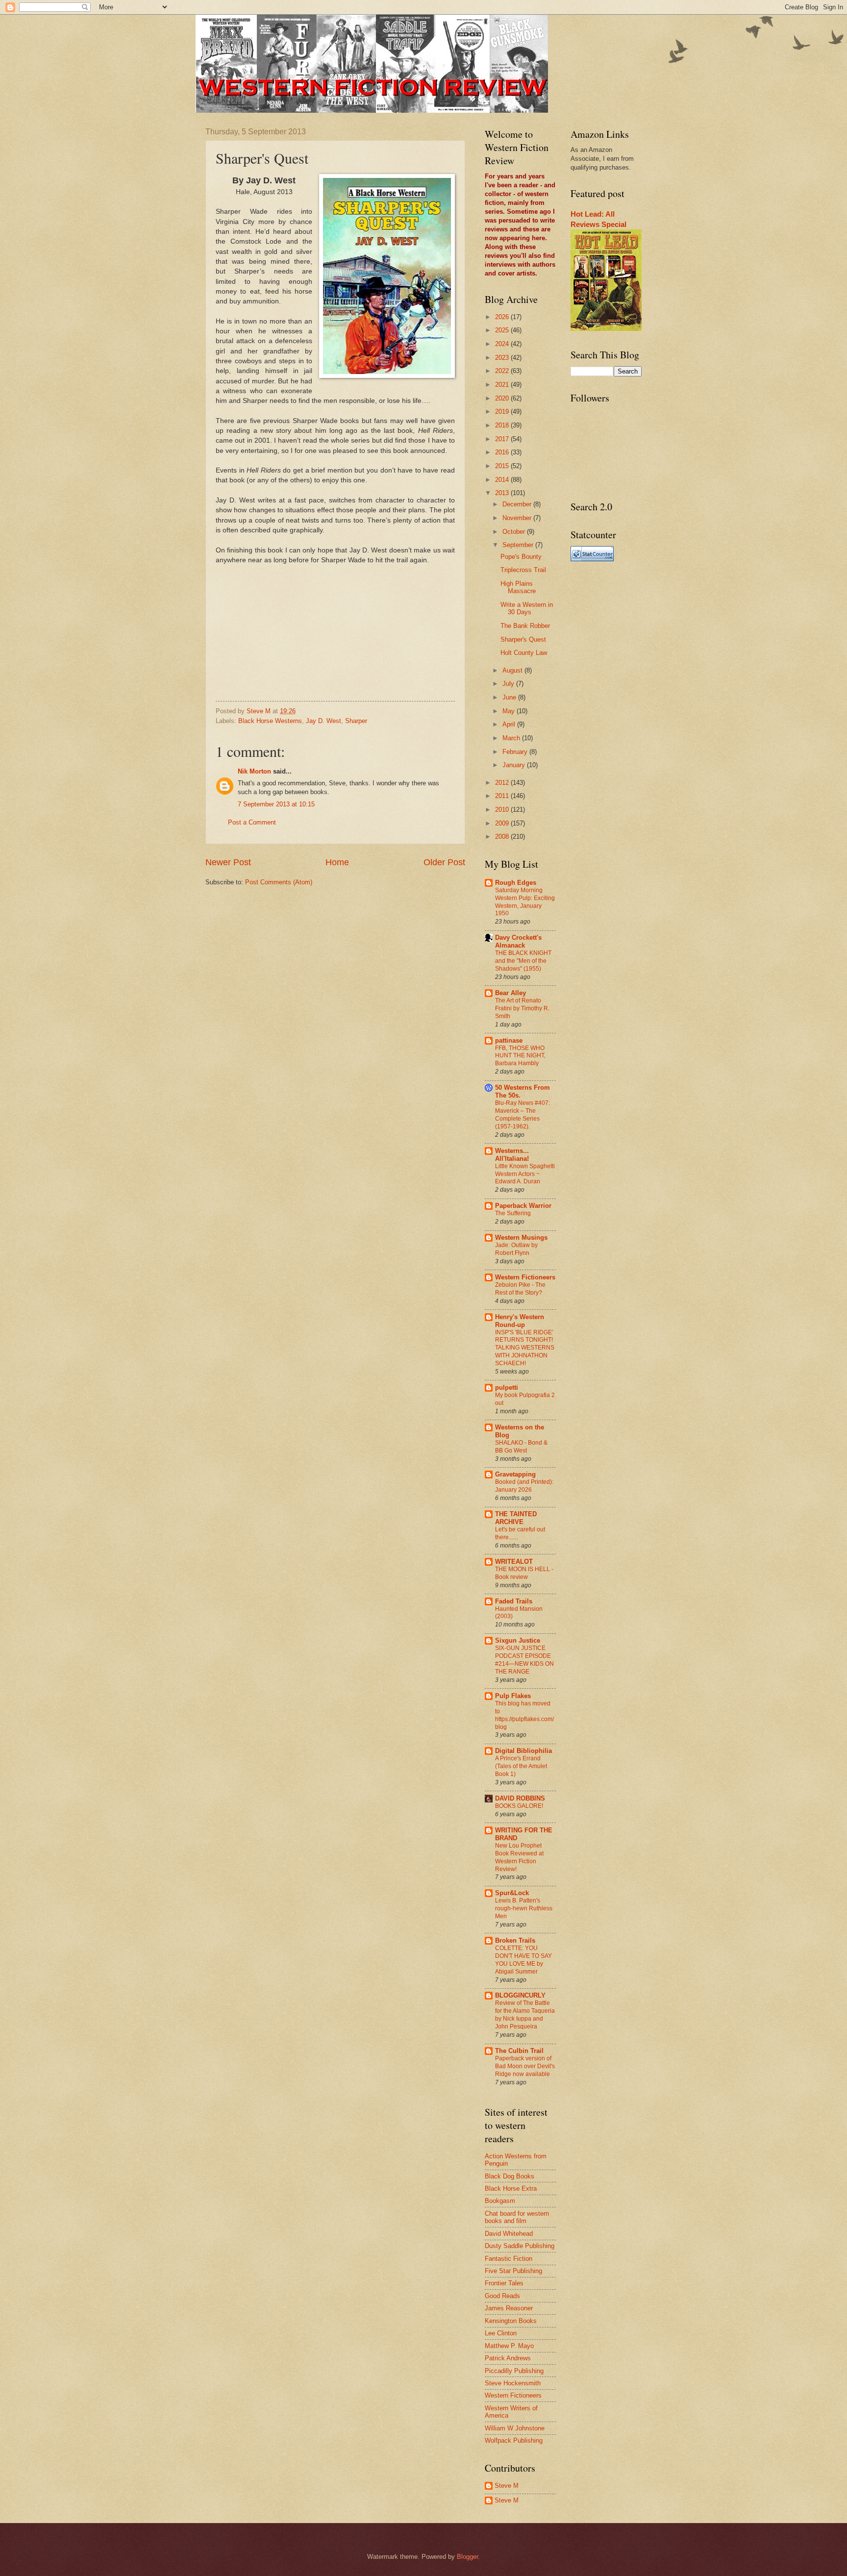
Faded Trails (514, 1601)
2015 (503, 466)
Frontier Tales (504, 2283)
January (515, 765)
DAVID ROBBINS (520, 1798)
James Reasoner (509, 2308)
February (516, 752)
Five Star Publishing (513, 2271)
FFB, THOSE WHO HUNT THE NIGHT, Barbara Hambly (520, 1056)
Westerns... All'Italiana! (512, 1155)
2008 (503, 837)
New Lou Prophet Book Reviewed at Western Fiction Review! (519, 1857)
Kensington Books (511, 2321)
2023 (503, 358)
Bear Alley (511, 993)
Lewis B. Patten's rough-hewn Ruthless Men (524, 1908)
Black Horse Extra (511, 2188)
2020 (503, 398)
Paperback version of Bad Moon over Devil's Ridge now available (525, 2066)
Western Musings (521, 1238)
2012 (503, 783)
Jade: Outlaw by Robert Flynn (516, 1249)
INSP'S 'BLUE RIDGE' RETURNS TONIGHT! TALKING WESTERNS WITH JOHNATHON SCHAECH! (525, 1348)
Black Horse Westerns (270, 721)
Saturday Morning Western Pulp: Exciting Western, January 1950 (525, 902)
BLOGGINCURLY (520, 1995)
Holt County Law (524, 653)
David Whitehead (509, 2234)
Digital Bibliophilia (523, 1751)
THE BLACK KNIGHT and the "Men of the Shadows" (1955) (523, 961)
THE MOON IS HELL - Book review (524, 1573)
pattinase (509, 1040)
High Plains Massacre (518, 587)
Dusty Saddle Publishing (520, 2246)
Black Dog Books (510, 2176)
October (515, 532)
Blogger (467, 2557)
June (510, 697)
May (510, 711)
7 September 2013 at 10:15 (276, 804)
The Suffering (513, 1213)
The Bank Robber (525, 626)
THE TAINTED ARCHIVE (516, 1518)
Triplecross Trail (523, 570)
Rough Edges (516, 883)
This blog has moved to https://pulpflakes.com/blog (524, 1715)
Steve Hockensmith (513, 2383)
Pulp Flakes (513, 1696)
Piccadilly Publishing (514, 2371)
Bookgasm (500, 2201)
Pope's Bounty (521, 557)
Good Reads (502, 2296)
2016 (503, 452)
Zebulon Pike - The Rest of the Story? (520, 1289)
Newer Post (228, 862)
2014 (503, 480)
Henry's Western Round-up (520, 1321)
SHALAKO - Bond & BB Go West (521, 1447)
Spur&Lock (512, 1893)
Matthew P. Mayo (509, 2346)
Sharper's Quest (523, 639)
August (513, 670)
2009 (503, 823)
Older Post (444, 862)
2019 (503, 412)
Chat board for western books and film (517, 2217)
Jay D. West (324, 721)
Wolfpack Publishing (514, 2440)
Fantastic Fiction (509, 2259)
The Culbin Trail (519, 2051)
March (512, 738)
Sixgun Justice (518, 1640)
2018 (503, 425)
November (518, 518)
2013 (503, 493)
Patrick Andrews (508, 2358)
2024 (503, 344)
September (519, 545)
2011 (503, 796)
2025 (503, 330)
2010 (503, 810)
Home (337, 862)
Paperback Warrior (523, 1206)
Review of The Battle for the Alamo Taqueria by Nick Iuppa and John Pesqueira (525, 2015)
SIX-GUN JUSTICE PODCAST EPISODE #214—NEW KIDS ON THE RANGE (524, 1660)
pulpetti (507, 1388)
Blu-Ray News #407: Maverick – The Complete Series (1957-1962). (523, 1115)
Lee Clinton (501, 2333)
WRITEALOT (514, 1562)
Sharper (356, 721)
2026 (503, 317)
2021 (503, 385)
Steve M (507, 2486)
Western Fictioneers (525, 1277)
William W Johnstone (515, 2428)
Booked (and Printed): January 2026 (524, 1486)
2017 (503, 439)
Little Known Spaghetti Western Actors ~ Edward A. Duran (525, 1174)
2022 (503, 371)
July (509, 684)
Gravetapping (515, 1474)
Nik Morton (254, 771)
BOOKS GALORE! (519, 1806)
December (518, 504)
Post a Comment (252, 822)
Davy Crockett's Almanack (518, 941)
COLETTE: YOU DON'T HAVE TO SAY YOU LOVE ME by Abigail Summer (523, 1960)
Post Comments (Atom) (279, 882)
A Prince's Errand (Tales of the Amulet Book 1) (521, 1766)
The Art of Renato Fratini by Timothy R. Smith (522, 1008)
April (510, 724)
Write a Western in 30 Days (527, 608)
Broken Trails (515, 1940)
